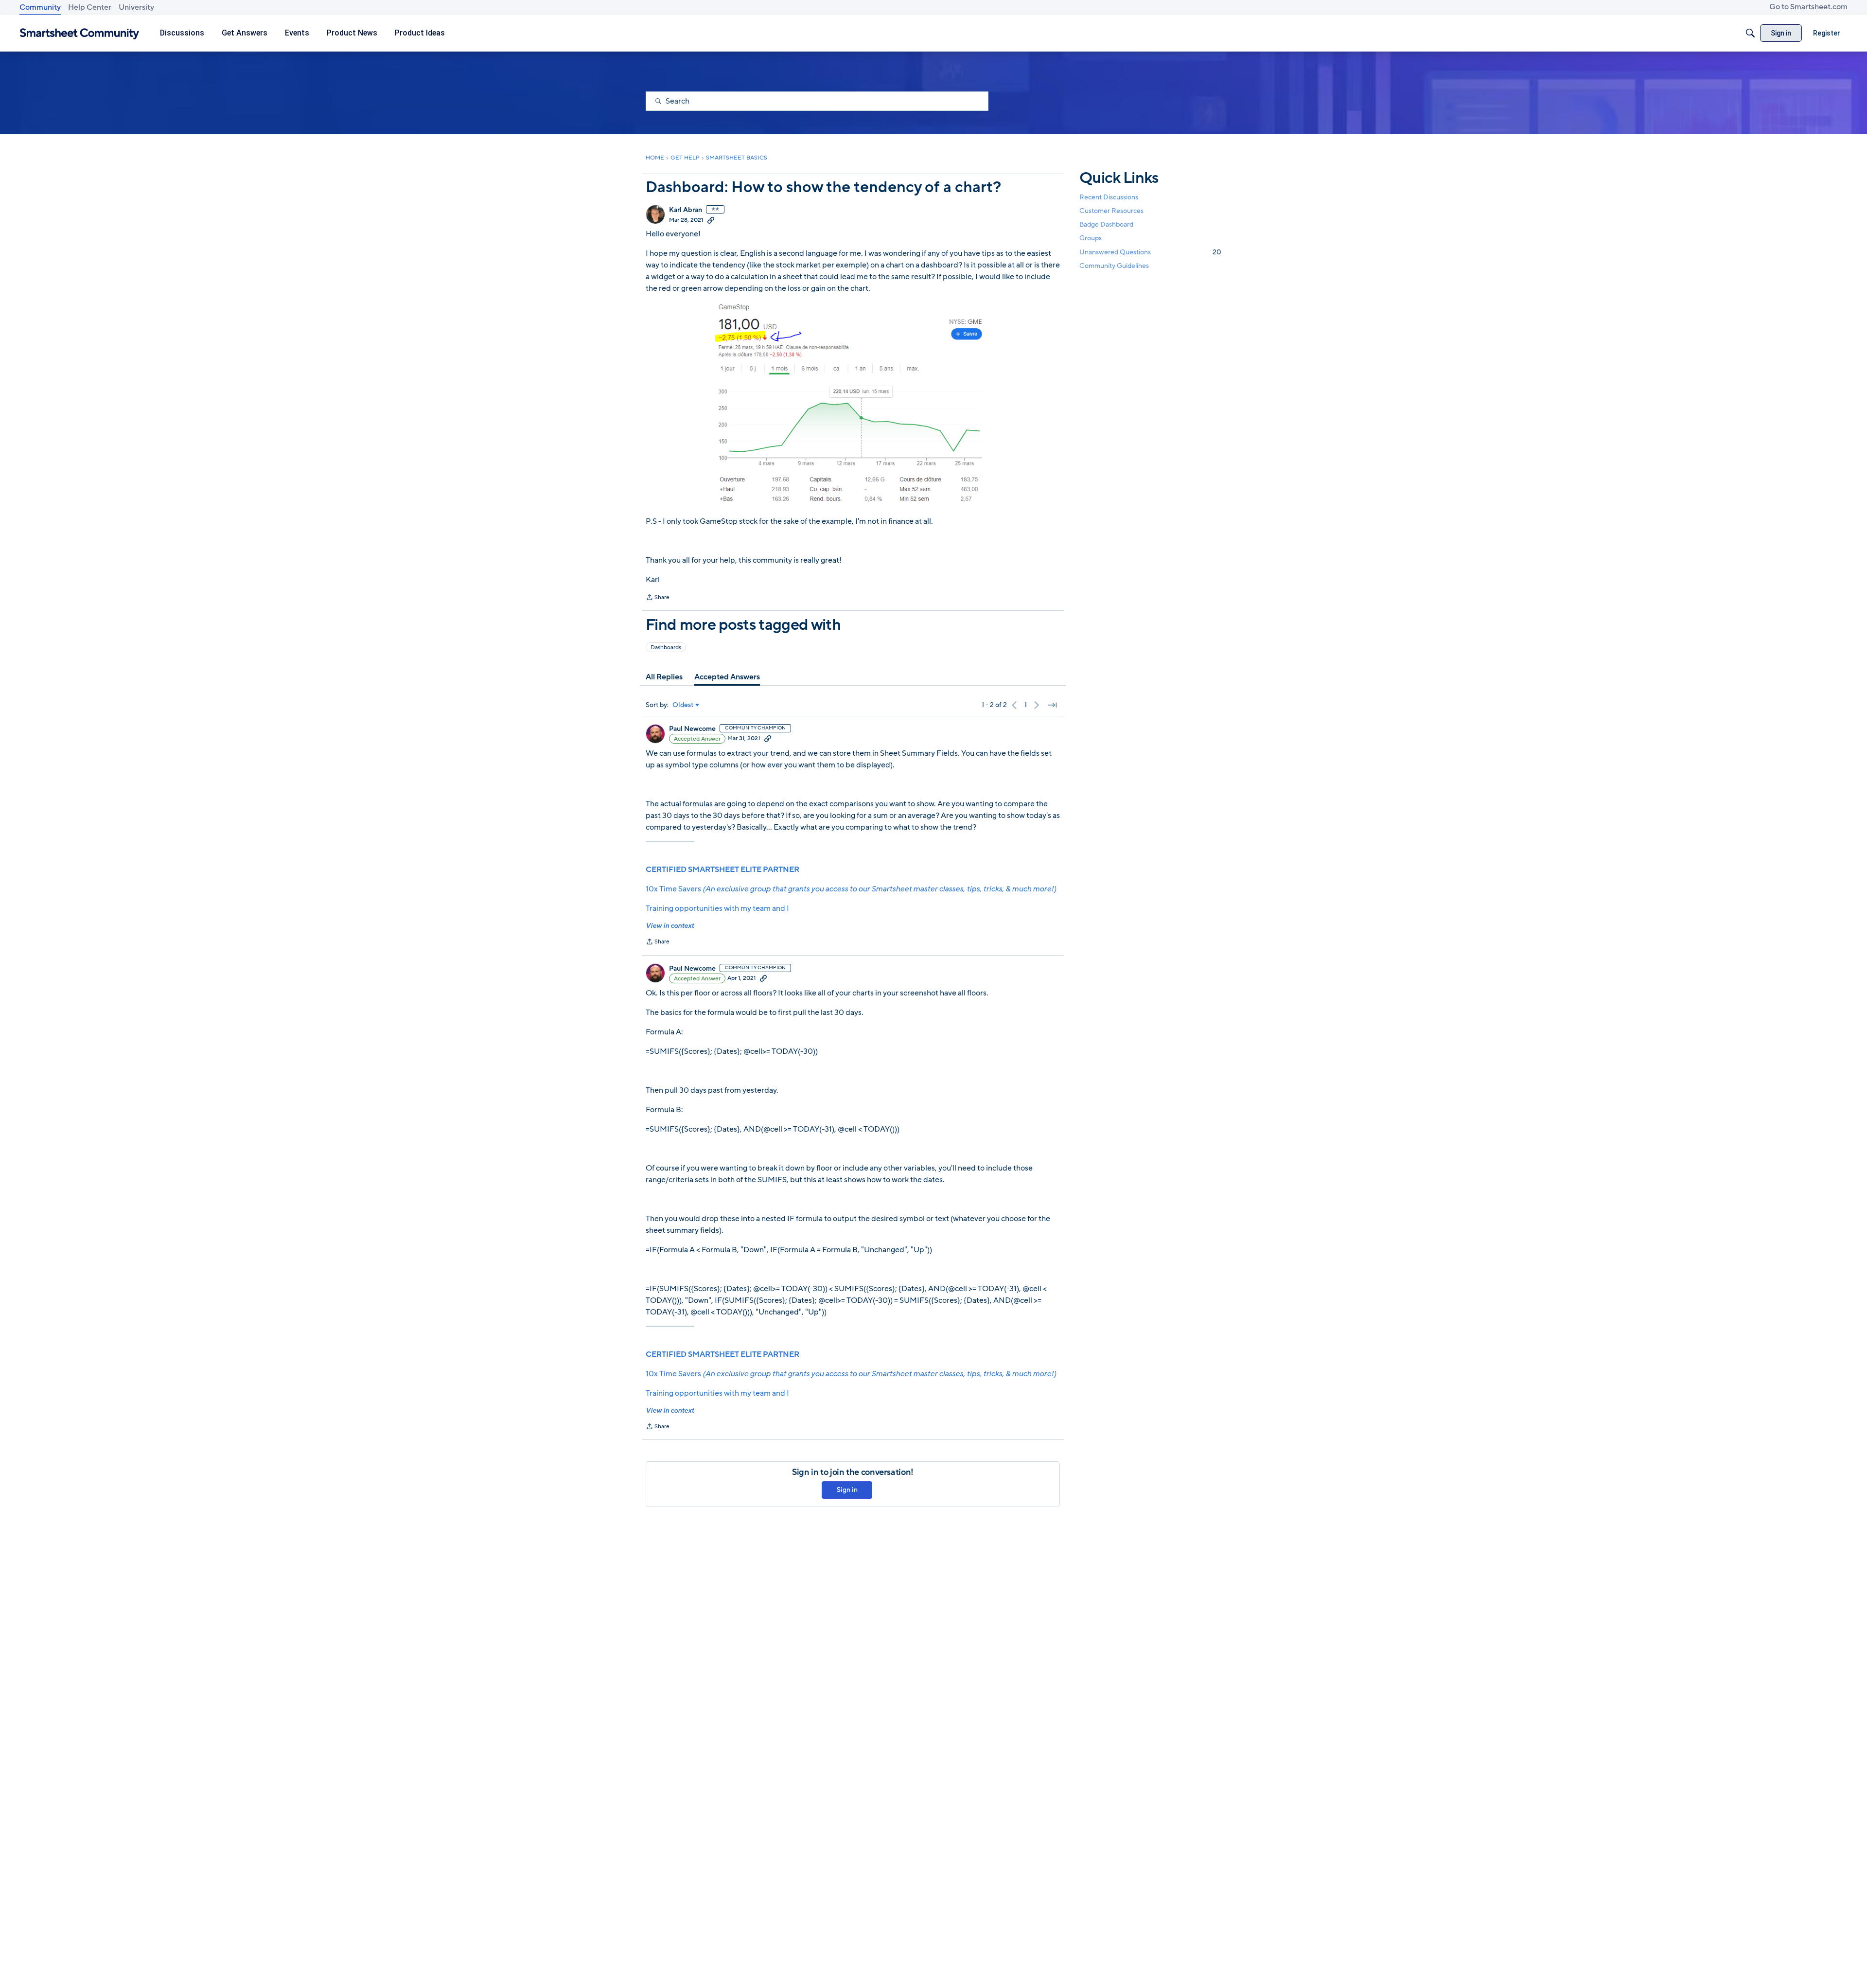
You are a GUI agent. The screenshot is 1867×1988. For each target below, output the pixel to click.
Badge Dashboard (1106, 224)
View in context (670, 926)
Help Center (90, 7)
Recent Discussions (1109, 197)
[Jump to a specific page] (1052, 705)
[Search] (1750, 33)
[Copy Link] (711, 220)
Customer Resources (1111, 211)
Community (40, 7)
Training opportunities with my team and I (717, 908)
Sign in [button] (847, 1490)
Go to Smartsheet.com (1808, 7)
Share (658, 598)
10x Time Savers (851, 889)
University (136, 7)
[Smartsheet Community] (79, 33)
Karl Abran (686, 210)
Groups (1091, 239)
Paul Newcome (692, 729)
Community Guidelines (1114, 266)
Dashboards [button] (666, 647)
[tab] (664, 677)
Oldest (683, 705)
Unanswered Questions (1150, 252)
